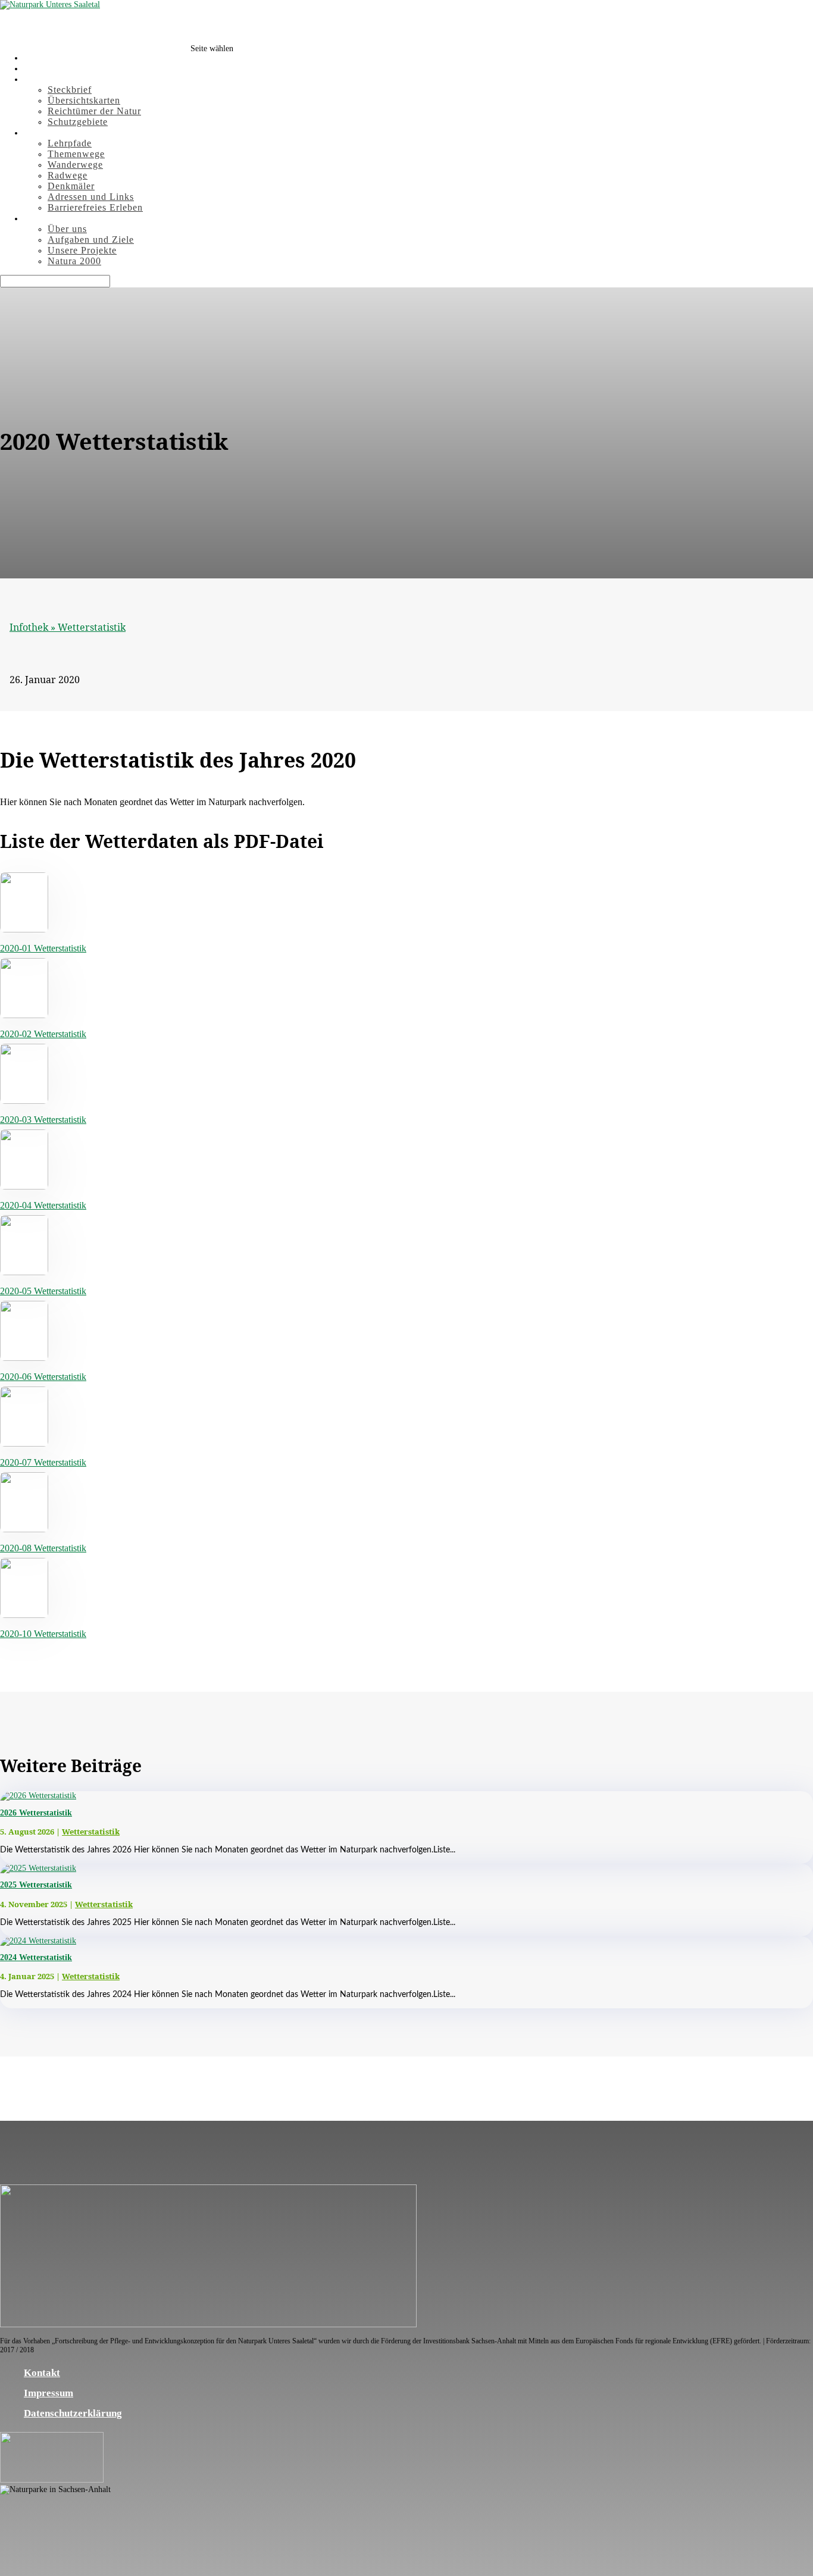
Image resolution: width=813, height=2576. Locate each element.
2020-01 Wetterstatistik (43, 948)
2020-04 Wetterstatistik (43, 1205)
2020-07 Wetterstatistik (43, 1462)
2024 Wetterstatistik (36, 1957)
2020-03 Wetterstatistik (43, 1120)
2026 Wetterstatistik (36, 1813)
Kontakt (42, 2373)
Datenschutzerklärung (73, 2413)
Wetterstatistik (92, 627)
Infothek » (34, 627)
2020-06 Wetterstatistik (43, 1377)
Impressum (49, 2393)
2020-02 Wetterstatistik (43, 1034)
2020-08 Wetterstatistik (43, 1548)
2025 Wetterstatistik (36, 1885)
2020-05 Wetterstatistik (43, 1291)
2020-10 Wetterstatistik (43, 1634)
